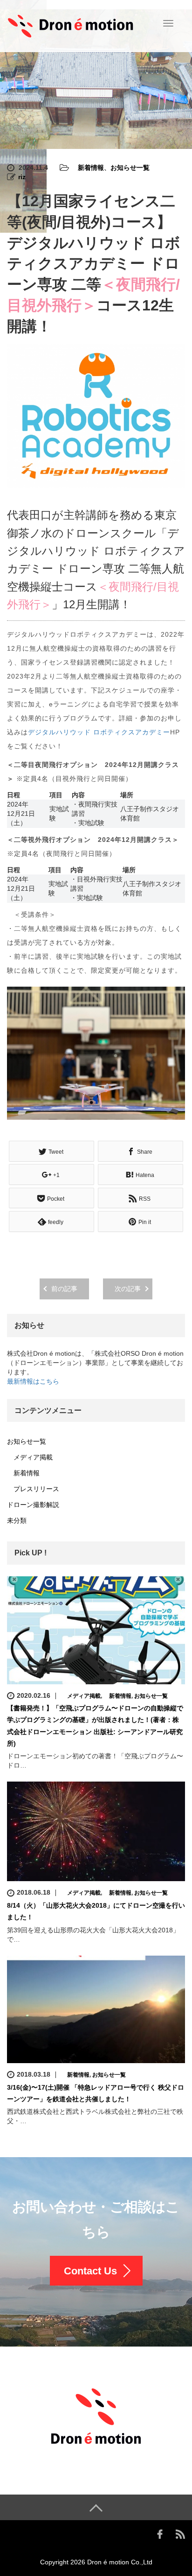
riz (22, 177)
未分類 (17, 1520)
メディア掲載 (30, 1457)
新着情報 (88, 168)
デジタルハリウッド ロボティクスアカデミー (99, 732)
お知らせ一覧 (130, 168)
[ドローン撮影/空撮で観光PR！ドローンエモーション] (71, 25)
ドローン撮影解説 (33, 1505)
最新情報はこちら (33, 1381)
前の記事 (64, 1289)
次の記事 (128, 1289)
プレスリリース (33, 1489)
